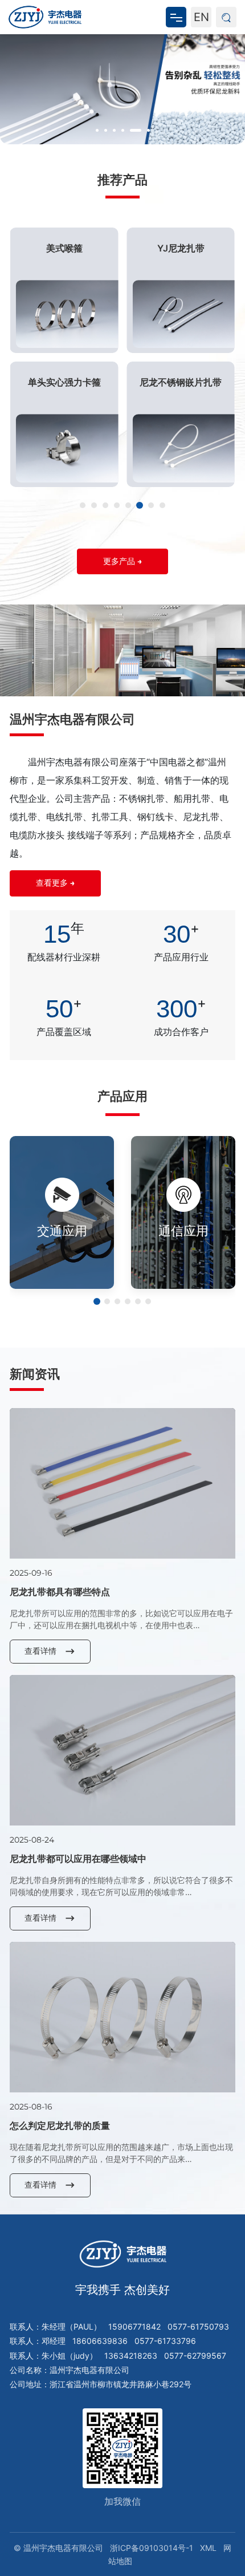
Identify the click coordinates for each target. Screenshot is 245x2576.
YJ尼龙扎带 (181, 248)
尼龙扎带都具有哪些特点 (60, 1592)
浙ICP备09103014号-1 (152, 2548)
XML (208, 2548)
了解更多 (55, 1247)
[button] (97, 130)
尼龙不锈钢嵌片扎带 (181, 382)
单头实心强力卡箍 (64, 382)
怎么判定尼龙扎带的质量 (60, 2125)
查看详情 (40, 1651)
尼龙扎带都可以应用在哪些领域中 (78, 1859)
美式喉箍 (64, 248)
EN (201, 17)
